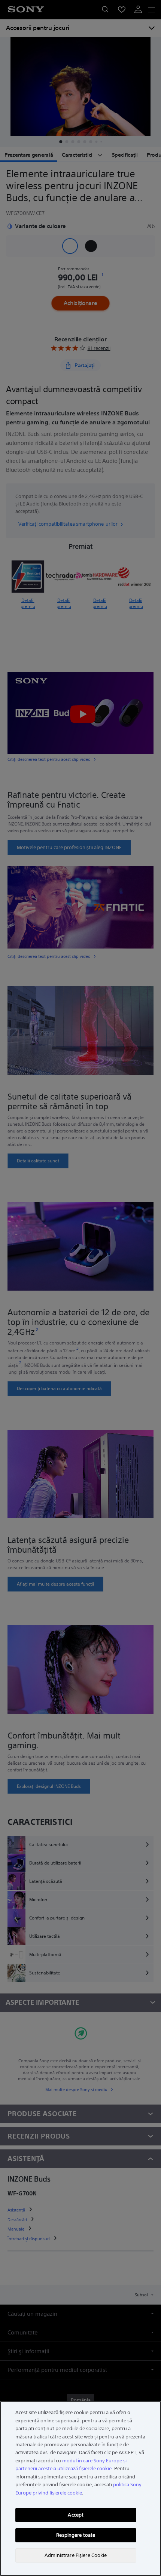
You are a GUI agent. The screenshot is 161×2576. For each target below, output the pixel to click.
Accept (76, 2515)
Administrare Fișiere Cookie (76, 2555)
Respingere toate (76, 2535)
